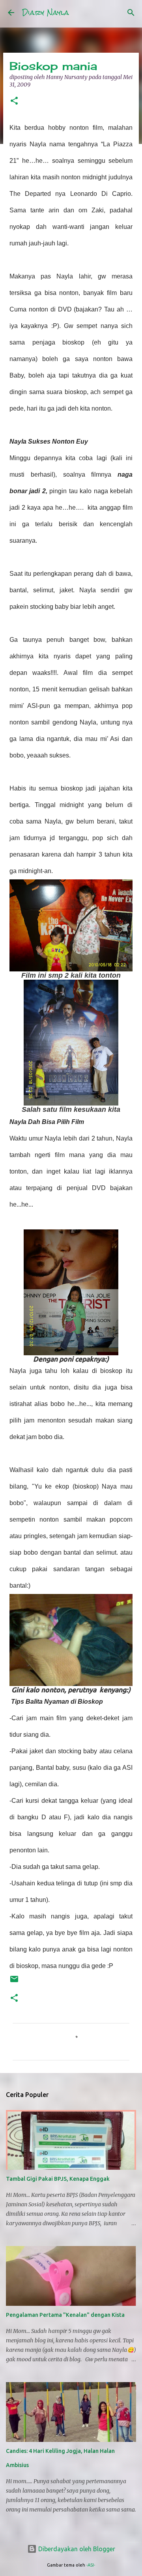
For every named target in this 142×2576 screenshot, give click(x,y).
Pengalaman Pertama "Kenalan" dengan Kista (65, 2315)
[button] (14, 101)
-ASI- (91, 2565)
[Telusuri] (131, 13)
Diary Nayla (46, 12)
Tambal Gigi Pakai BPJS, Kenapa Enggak (58, 2179)
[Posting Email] (14, 1982)
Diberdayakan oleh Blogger (76, 2549)
